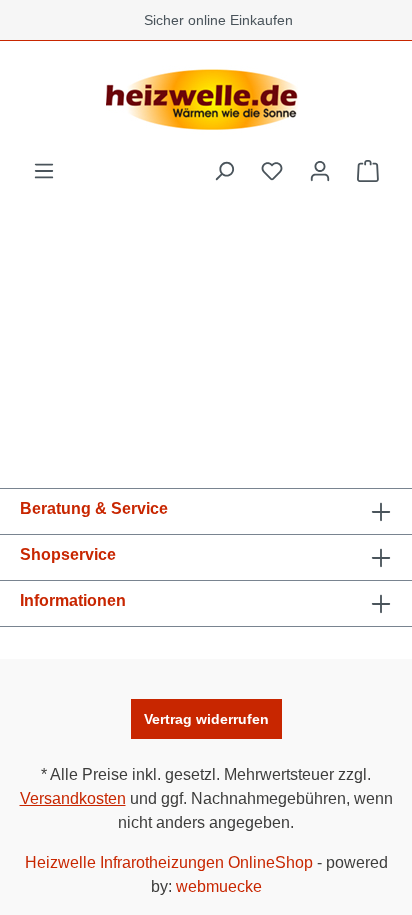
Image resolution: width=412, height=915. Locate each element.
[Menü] (44, 171)
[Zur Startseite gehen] (206, 100)
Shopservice (68, 554)
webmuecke (219, 886)
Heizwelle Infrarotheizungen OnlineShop (169, 862)
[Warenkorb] (368, 171)
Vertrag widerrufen (206, 719)
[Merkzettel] (272, 171)
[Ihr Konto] (320, 171)
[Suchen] (224, 171)
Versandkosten (73, 798)
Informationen (73, 600)
